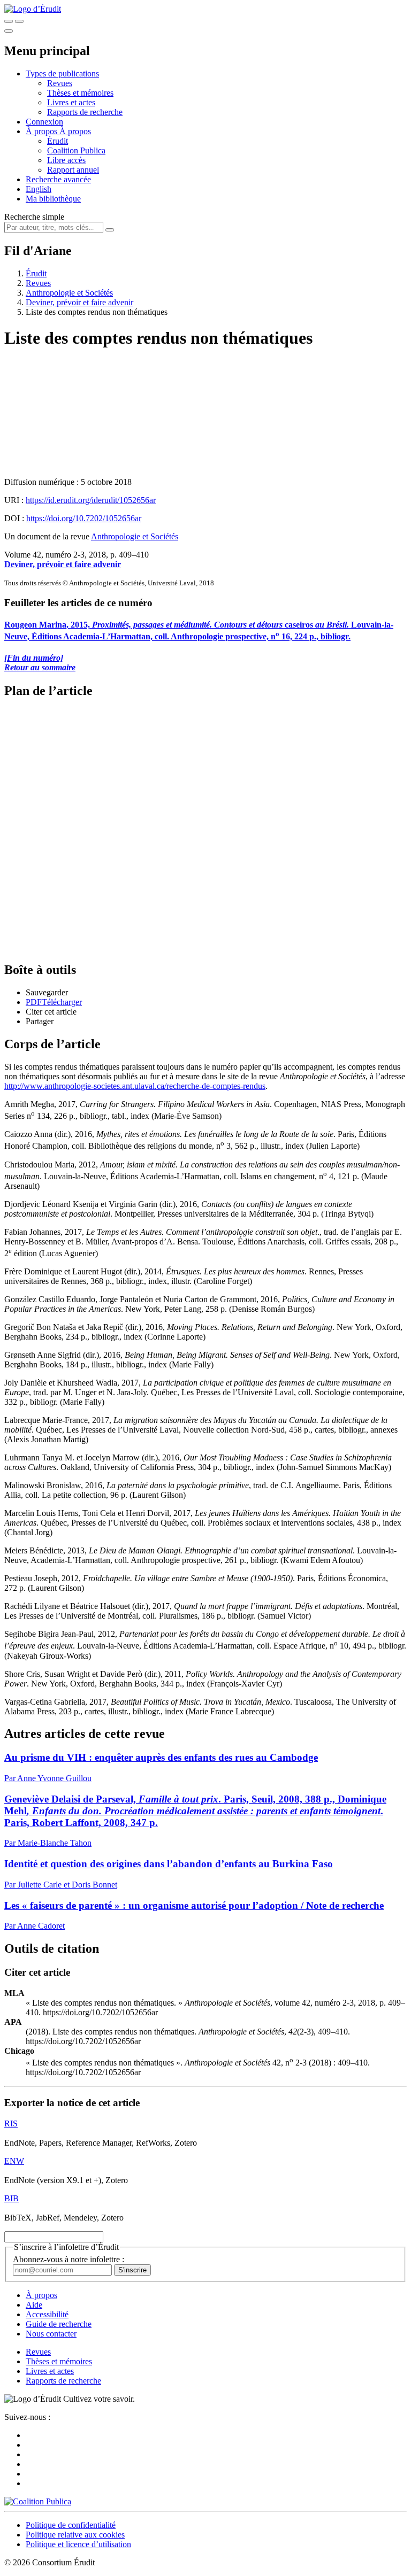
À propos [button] (43, 131)
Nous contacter (51, 2334)
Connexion (44, 122)
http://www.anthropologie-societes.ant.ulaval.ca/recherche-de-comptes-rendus (135, 1086)
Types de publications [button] (62, 74)
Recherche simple (34, 217)
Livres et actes (71, 102)
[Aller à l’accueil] (33, 9)
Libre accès (66, 160)
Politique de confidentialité (71, 2525)
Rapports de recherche (85, 112)
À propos (75, 131)
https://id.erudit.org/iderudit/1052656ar (91, 500)
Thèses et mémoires (80, 93)
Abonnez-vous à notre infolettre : (68, 2259)
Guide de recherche (59, 2324)
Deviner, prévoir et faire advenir (79, 302)
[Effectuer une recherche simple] (9, 21)
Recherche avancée (58, 179)
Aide (34, 2305)
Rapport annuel (73, 170)
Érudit (58, 141)
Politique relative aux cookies (75, 2535)
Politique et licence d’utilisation (78, 2544)
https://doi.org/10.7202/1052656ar (84, 518)
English (39, 189)
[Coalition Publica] (38, 2501)
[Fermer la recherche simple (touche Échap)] (19, 21)
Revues (60, 83)
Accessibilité (47, 2314)
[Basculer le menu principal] (9, 31)
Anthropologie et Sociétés (69, 293)
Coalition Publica (76, 150)
